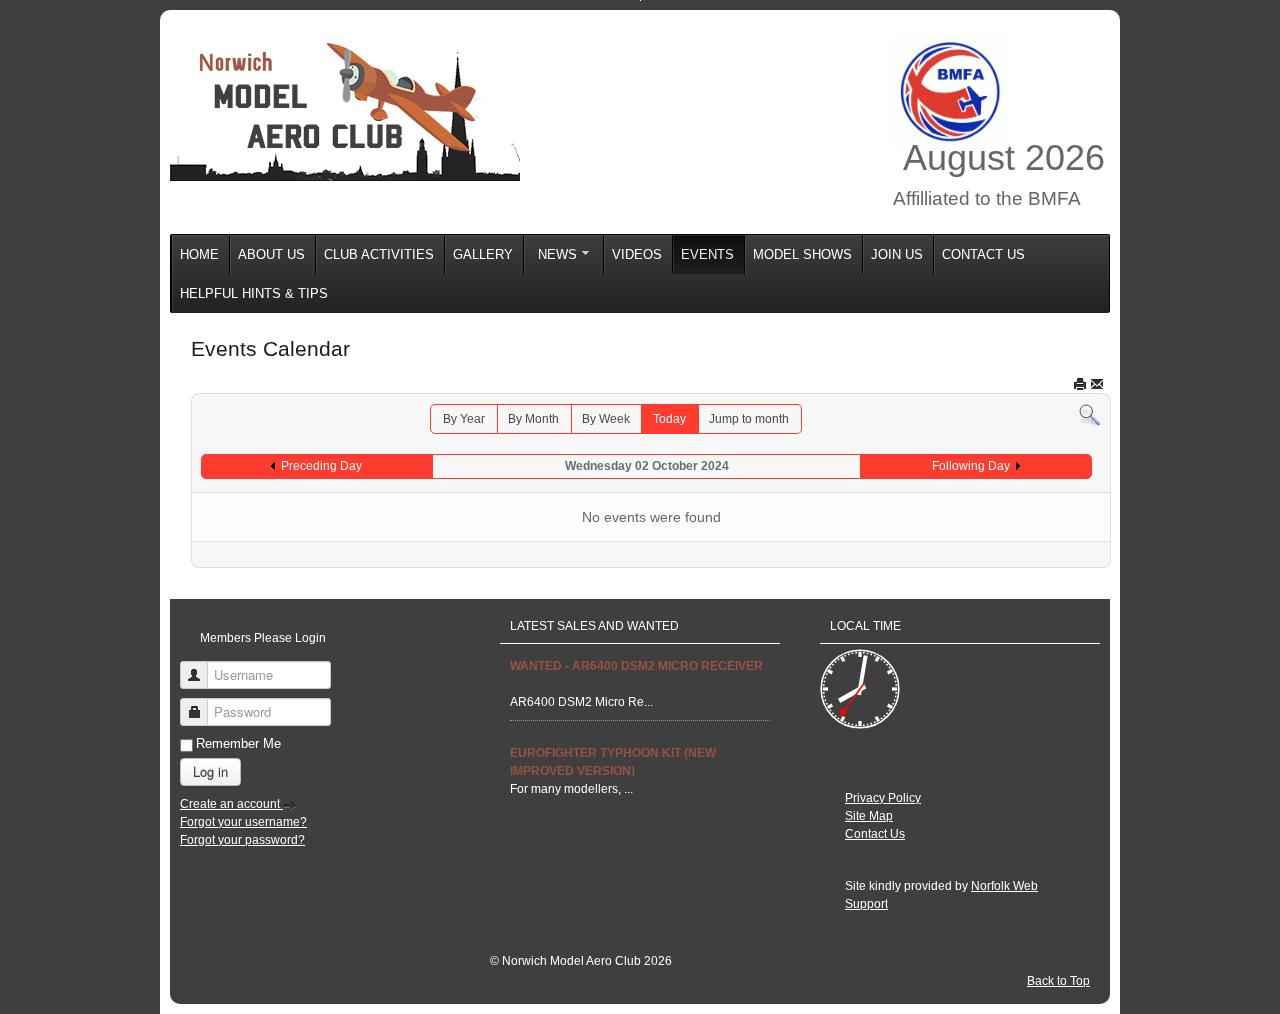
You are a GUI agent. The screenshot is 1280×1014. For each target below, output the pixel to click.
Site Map (869, 816)
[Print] (1080, 383)
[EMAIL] (1097, 383)
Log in (210, 771)
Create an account (231, 804)
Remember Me (238, 743)
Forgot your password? (242, 840)
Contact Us (875, 834)
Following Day (971, 466)
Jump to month (749, 419)
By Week (606, 419)
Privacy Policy (883, 798)
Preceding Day (321, 466)
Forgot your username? (243, 822)
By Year (464, 419)
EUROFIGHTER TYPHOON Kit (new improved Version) (613, 762)
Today (669, 419)
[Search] (1089, 414)
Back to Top (1058, 981)
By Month (533, 419)
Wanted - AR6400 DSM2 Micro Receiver (636, 666)
